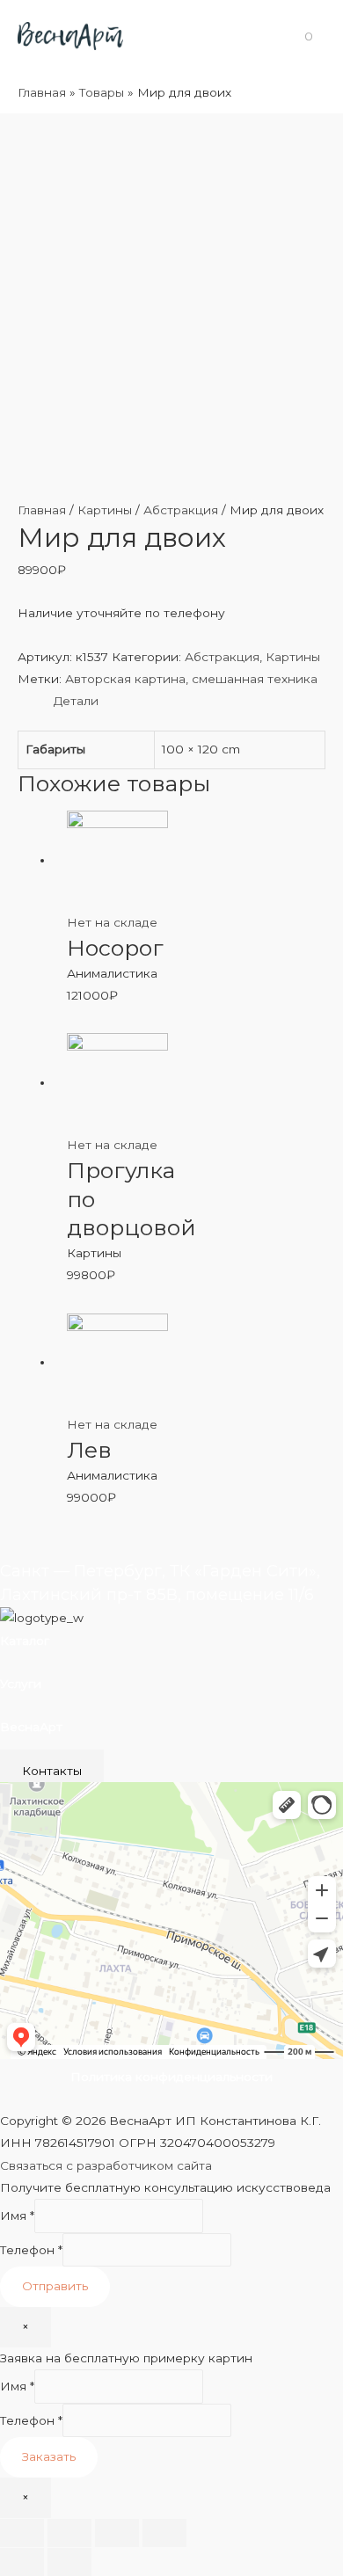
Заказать (49, 2456)
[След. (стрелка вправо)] (69, 2562)
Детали (76, 701)
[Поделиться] (69, 2533)
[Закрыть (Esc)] (22, 2533)
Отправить (55, 2286)
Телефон (31, 2250)
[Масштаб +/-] (164, 2533)
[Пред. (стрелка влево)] (22, 2562)
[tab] (190, 701)
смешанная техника (255, 679)
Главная (42, 510)
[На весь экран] (117, 2533)
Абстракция (181, 510)
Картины (105, 510)
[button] (52, 1771)
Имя (17, 2216)
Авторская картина (125, 679)
